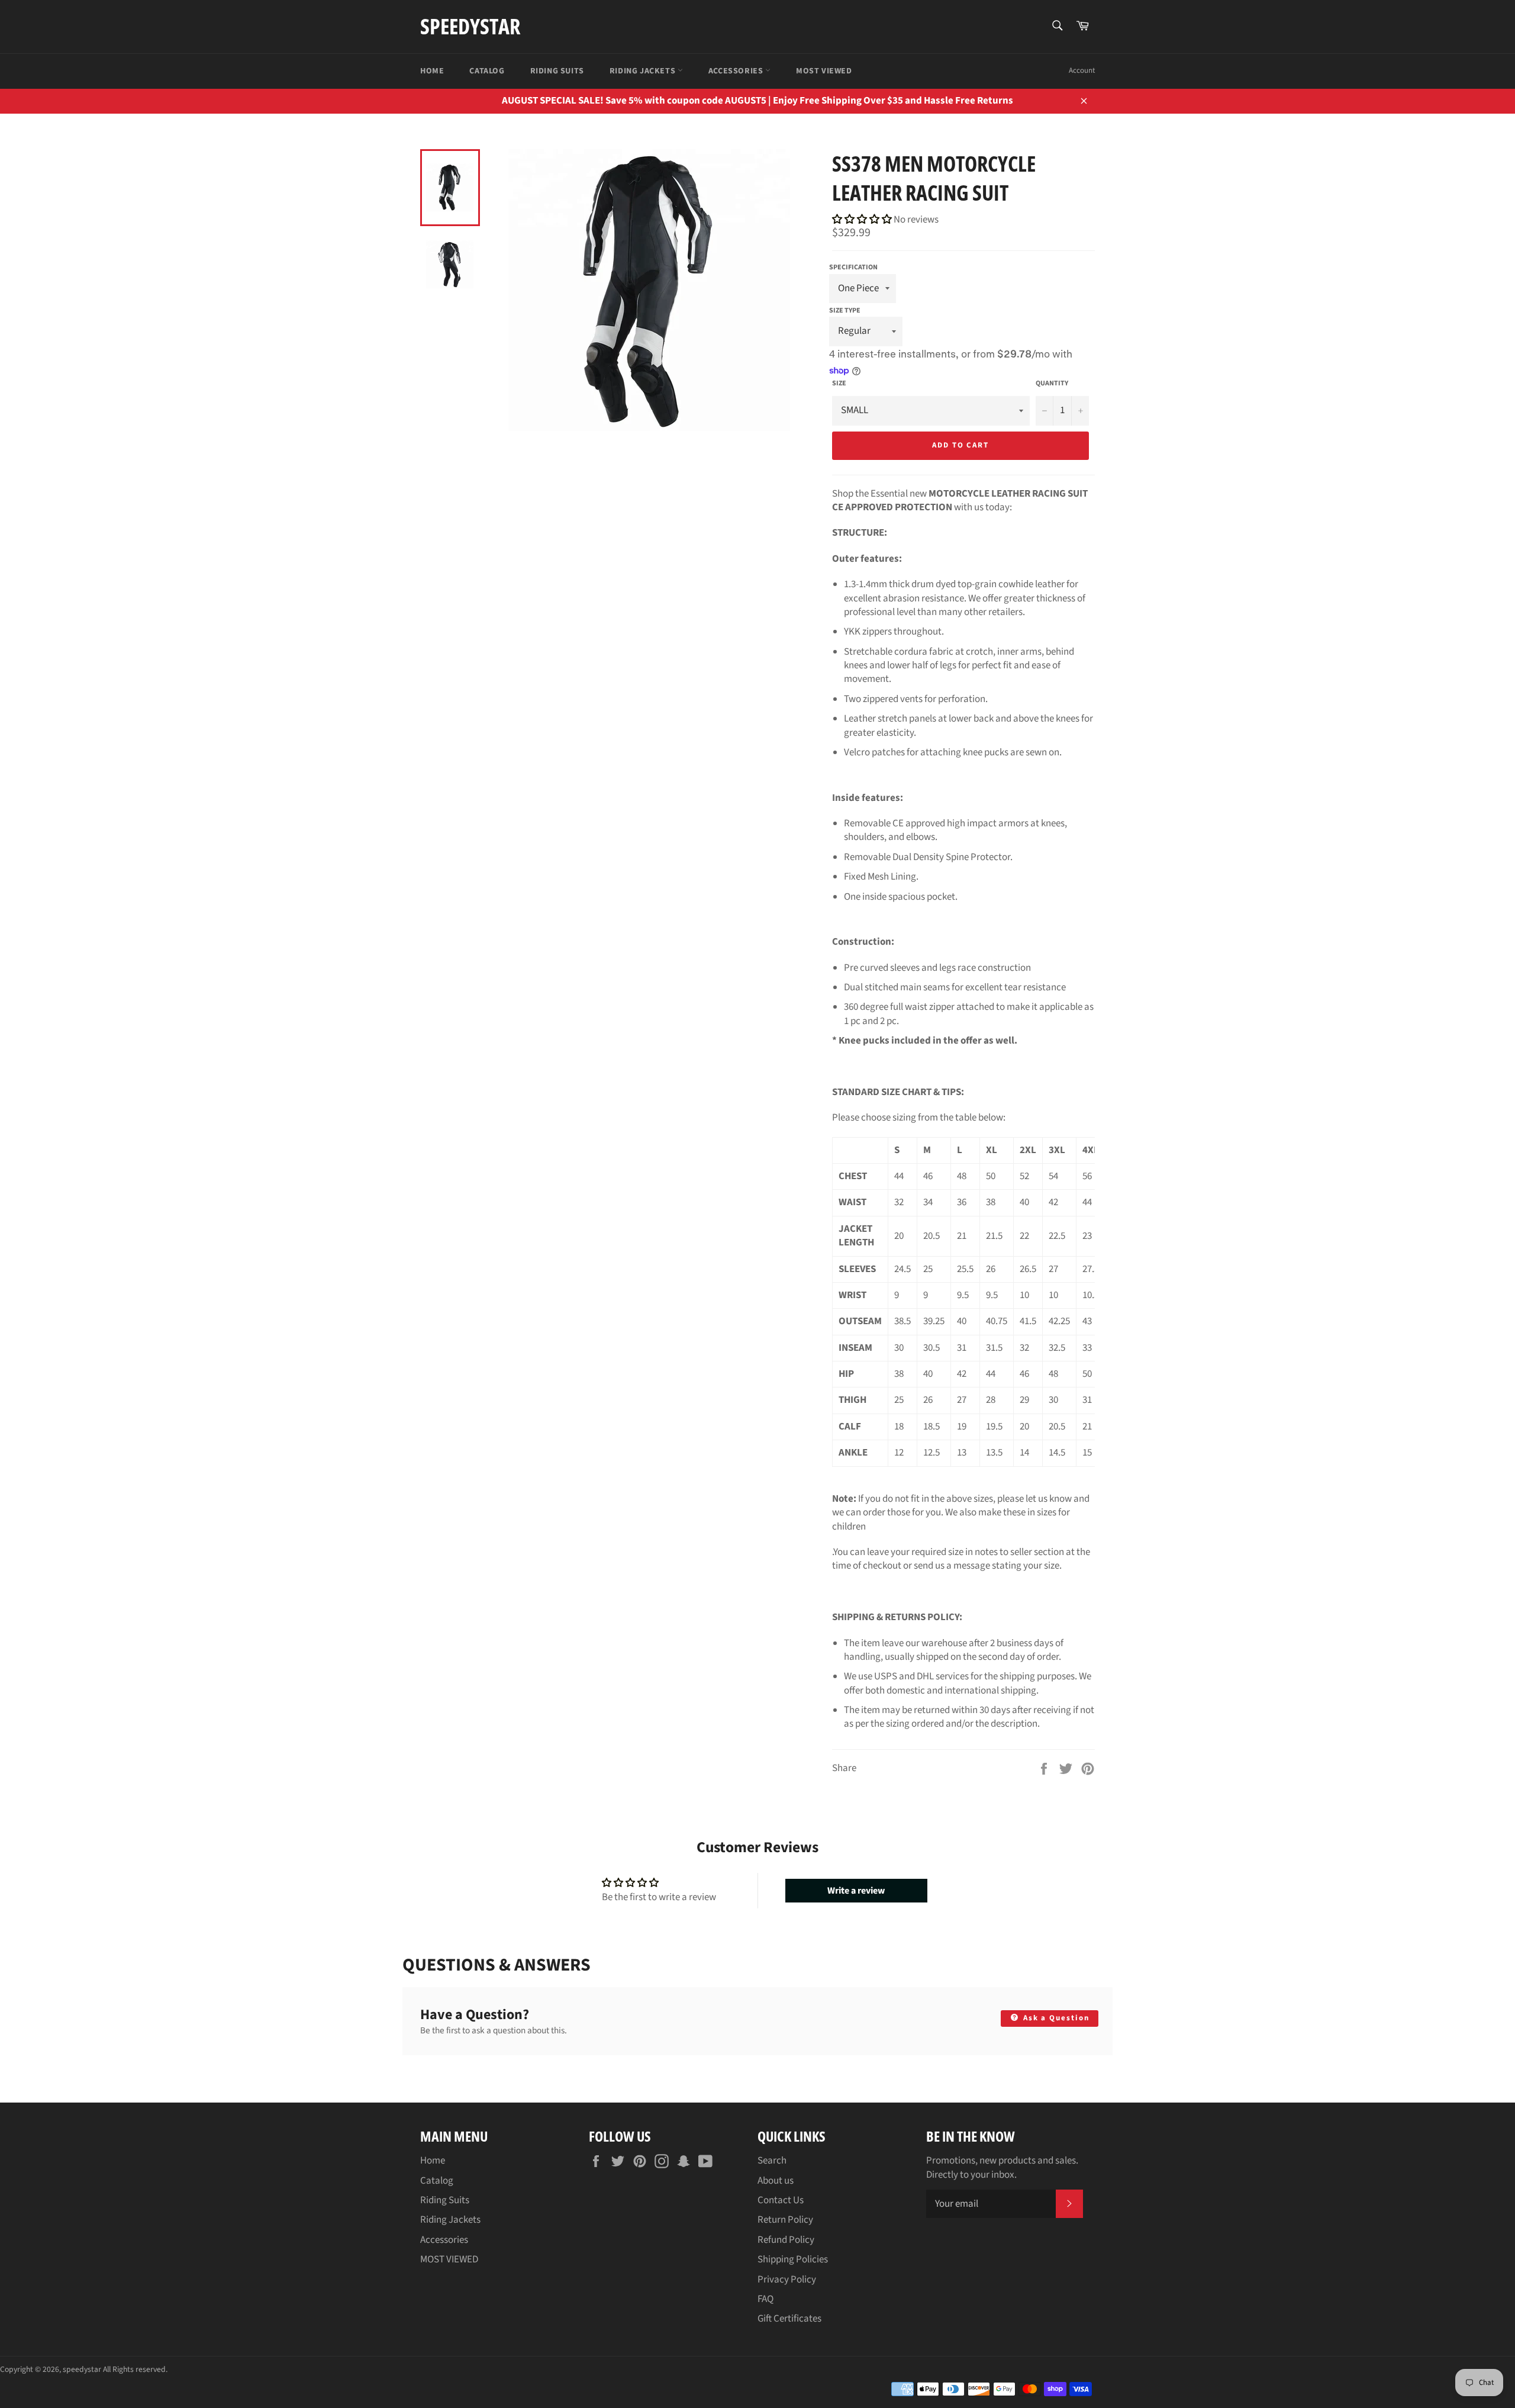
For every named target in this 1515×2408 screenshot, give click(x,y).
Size (839, 384)
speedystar (470, 26)
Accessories (737, 71)
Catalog (487, 71)
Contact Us (781, 2200)
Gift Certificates (789, 2319)
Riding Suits (557, 71)
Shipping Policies (793, 2259)
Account (1082, 70)
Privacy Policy (787, 2280)
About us (776, 2181)
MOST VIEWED (824, 71)
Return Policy (785, 2220)
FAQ (765, 2299)
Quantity (1052, 384)
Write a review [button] (856, 1891)
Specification (853, 267)
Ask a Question (1055, 2018)
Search (772, 2161)
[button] (863, 220)
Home (432, 71)
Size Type (845, 310)
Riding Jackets (644, 71)
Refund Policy (786, 2240)
